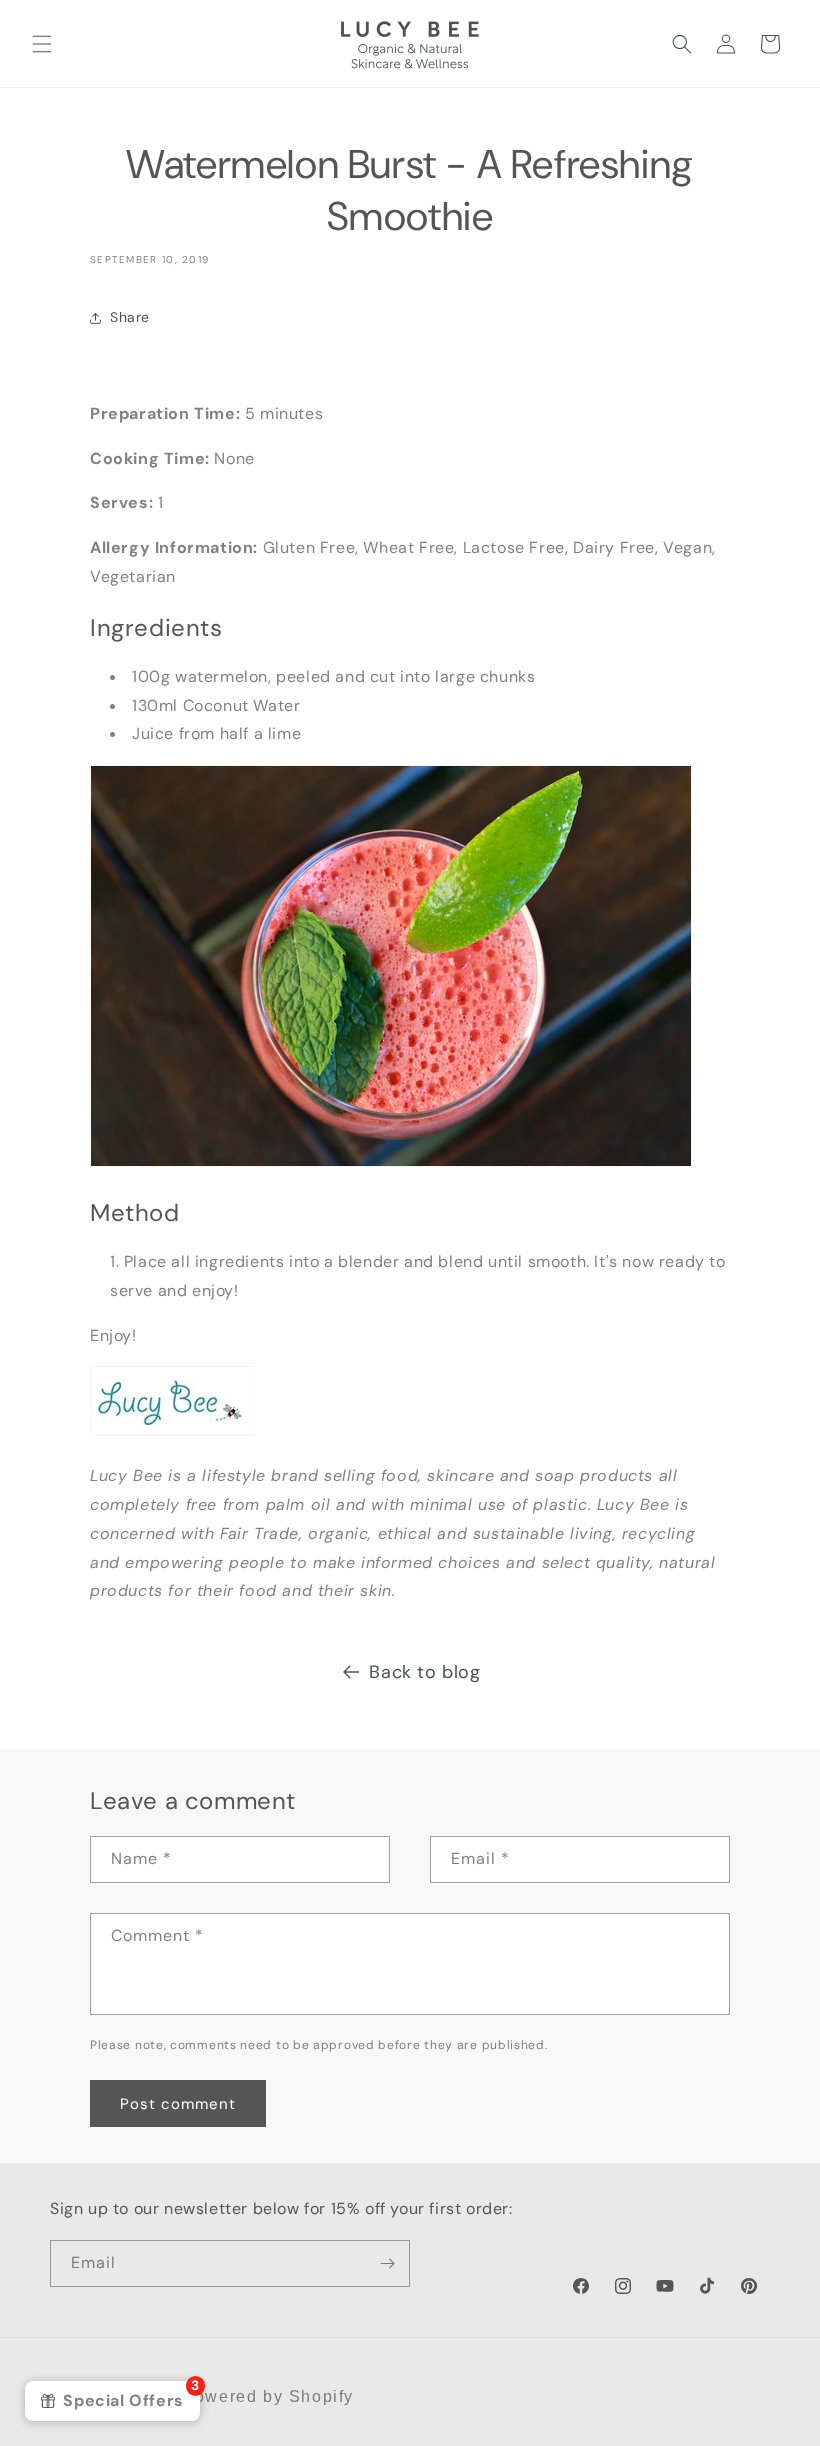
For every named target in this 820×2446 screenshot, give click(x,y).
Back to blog (424, 1672)
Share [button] (130, 317)
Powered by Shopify (268, 2396)
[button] (42, 44)
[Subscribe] (387, 2263)
